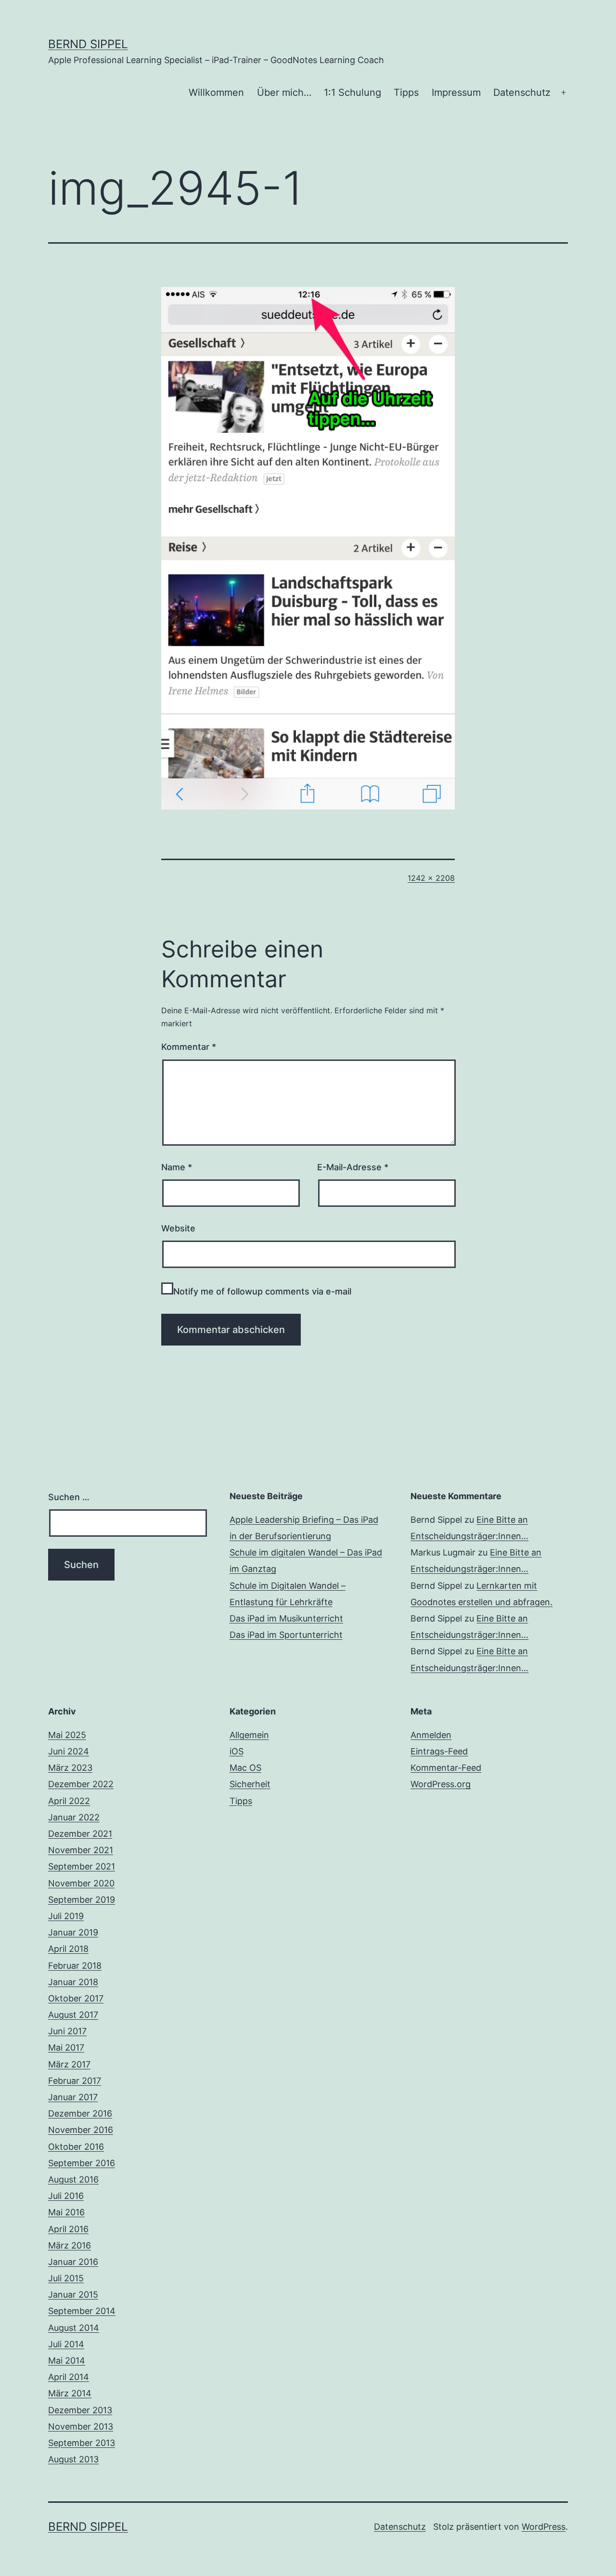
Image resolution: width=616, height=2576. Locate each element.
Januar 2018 (73, 1982)
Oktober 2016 (76, 2147)
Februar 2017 (75, 2081)
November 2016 (81, 2130)
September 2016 (82, 2163)
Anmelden (431, 1735)
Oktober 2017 (76, 1998)
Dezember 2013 (80, 2410)
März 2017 (69, 2064)
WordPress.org (441, 1784)
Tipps (406, 92)
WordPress (544, 2527)
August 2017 (73, 2015)
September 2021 (82, 1866)
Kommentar (189, 1047)
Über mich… (284, 92)
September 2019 (82, 1900)
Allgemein (249, 1735)
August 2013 (73, 2459)
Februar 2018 (75, 1966)
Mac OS (245, 1768)
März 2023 (70, 1768)
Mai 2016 (66, 2212)
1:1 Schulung (353, 92)
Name (177, 1167)
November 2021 (81, 1850)
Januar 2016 (73, 2262)
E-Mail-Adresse (353, 1167)
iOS (237, 1751)
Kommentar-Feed (446, 1768)
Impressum (456, 92)
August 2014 (74, 2328)
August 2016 (73, 2179)
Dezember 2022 (81, 1784)
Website (178, 1228)
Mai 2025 (67, 1735)
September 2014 (82, 2311)
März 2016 (70, 2245)
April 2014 (69, 2377)
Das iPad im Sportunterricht (286, 1635)
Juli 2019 (66, 1916)
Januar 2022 (74, 1817)
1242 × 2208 (431, 878)
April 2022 (69, 1801)
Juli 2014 (66, 2344)
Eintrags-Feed (439, 1751)
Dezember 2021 (80, 1834)
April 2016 (68, 2229)
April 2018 (68, 1949)
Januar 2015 (73, 2295)
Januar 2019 (73, 1932)
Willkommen (216, 92)
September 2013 (82, 2443)
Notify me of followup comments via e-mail (262, 1291)
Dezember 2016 (80, 2113)
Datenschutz (522, 92)
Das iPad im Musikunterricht (286, 1618)
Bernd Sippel (88, 44)
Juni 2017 (67, 2031)
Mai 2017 (66, 2047)
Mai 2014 (67, 2360)
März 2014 (70, 2393)
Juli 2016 (66, 2196)
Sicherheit (250, 1784)
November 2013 (81, 2426)
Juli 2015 (66, 2278)
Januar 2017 (73, 2097)
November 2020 (81, 1883)
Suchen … (69, 1497)
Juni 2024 (69, 1751)
